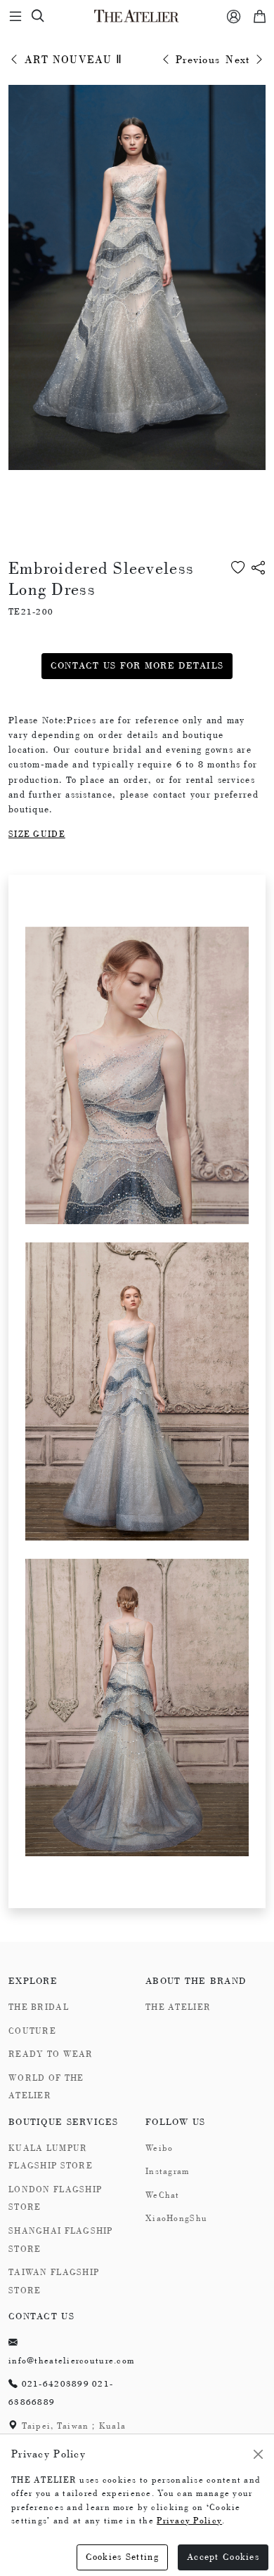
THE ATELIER (178, 2007)
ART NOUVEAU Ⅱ (71, 60)
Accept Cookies (223, 2557)
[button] (259, 589)
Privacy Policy (189, 2521)
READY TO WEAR (51, 2054)
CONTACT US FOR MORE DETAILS (137, 665)
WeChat (163, 2195)
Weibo (159, 2148)
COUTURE (32, 2031)
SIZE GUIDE (37, 834)
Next (239, 60)
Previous (196, 60)
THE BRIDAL (39, 2007)
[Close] (258, 2454)
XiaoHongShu (176, 2218)
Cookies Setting (122, 2557)
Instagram (168, 2171)
